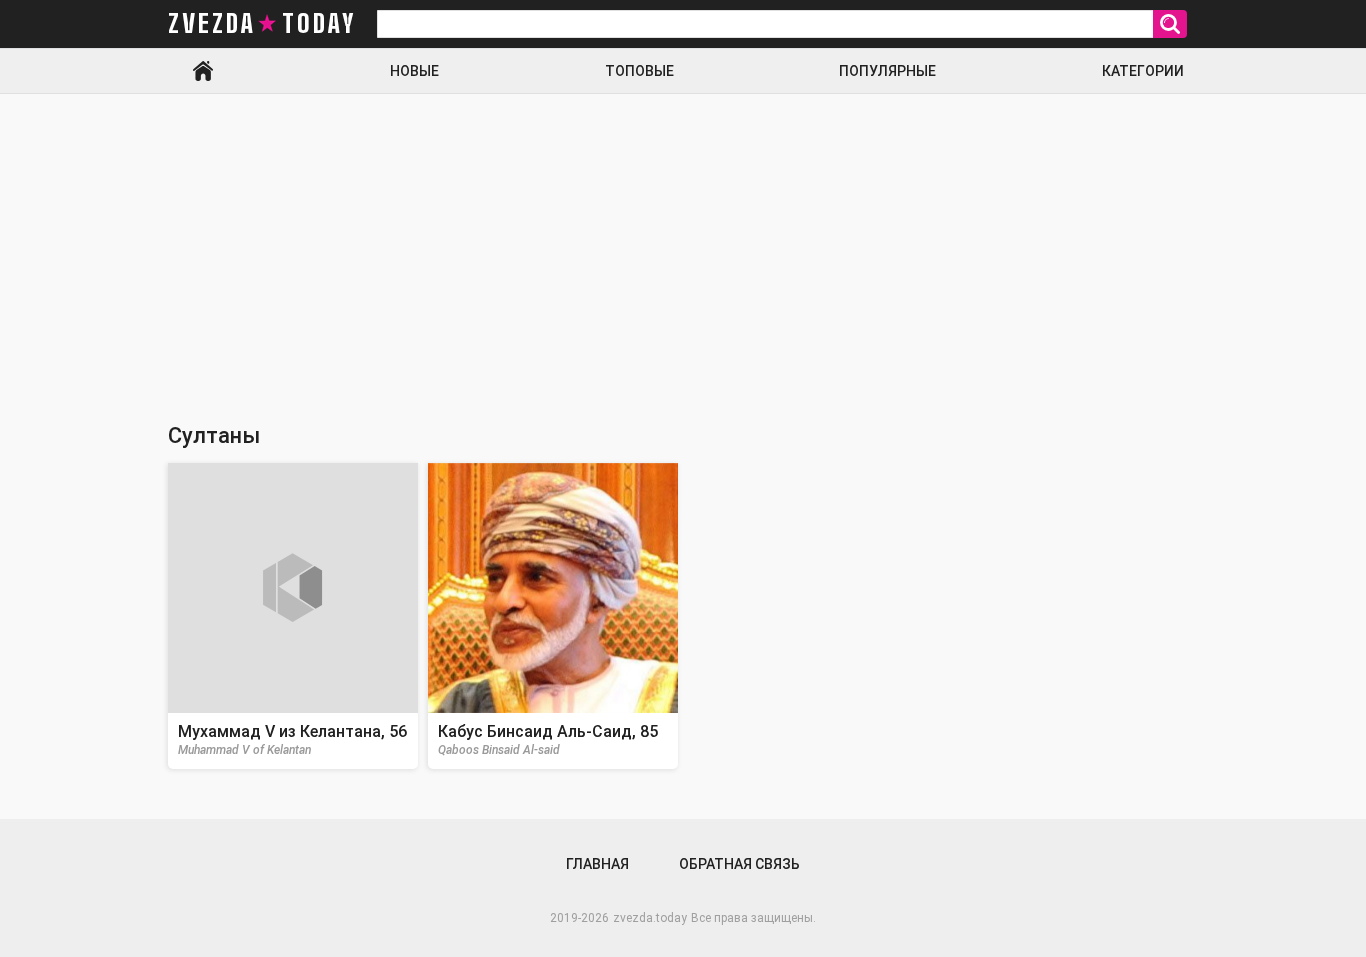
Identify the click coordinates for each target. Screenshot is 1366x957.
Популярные (887, 71)
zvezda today (262, 24)
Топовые (639, 71)
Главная (203, 71)
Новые (414, 71)
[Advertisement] (683, 244)
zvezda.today (650, 918)
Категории (1143, 71)
